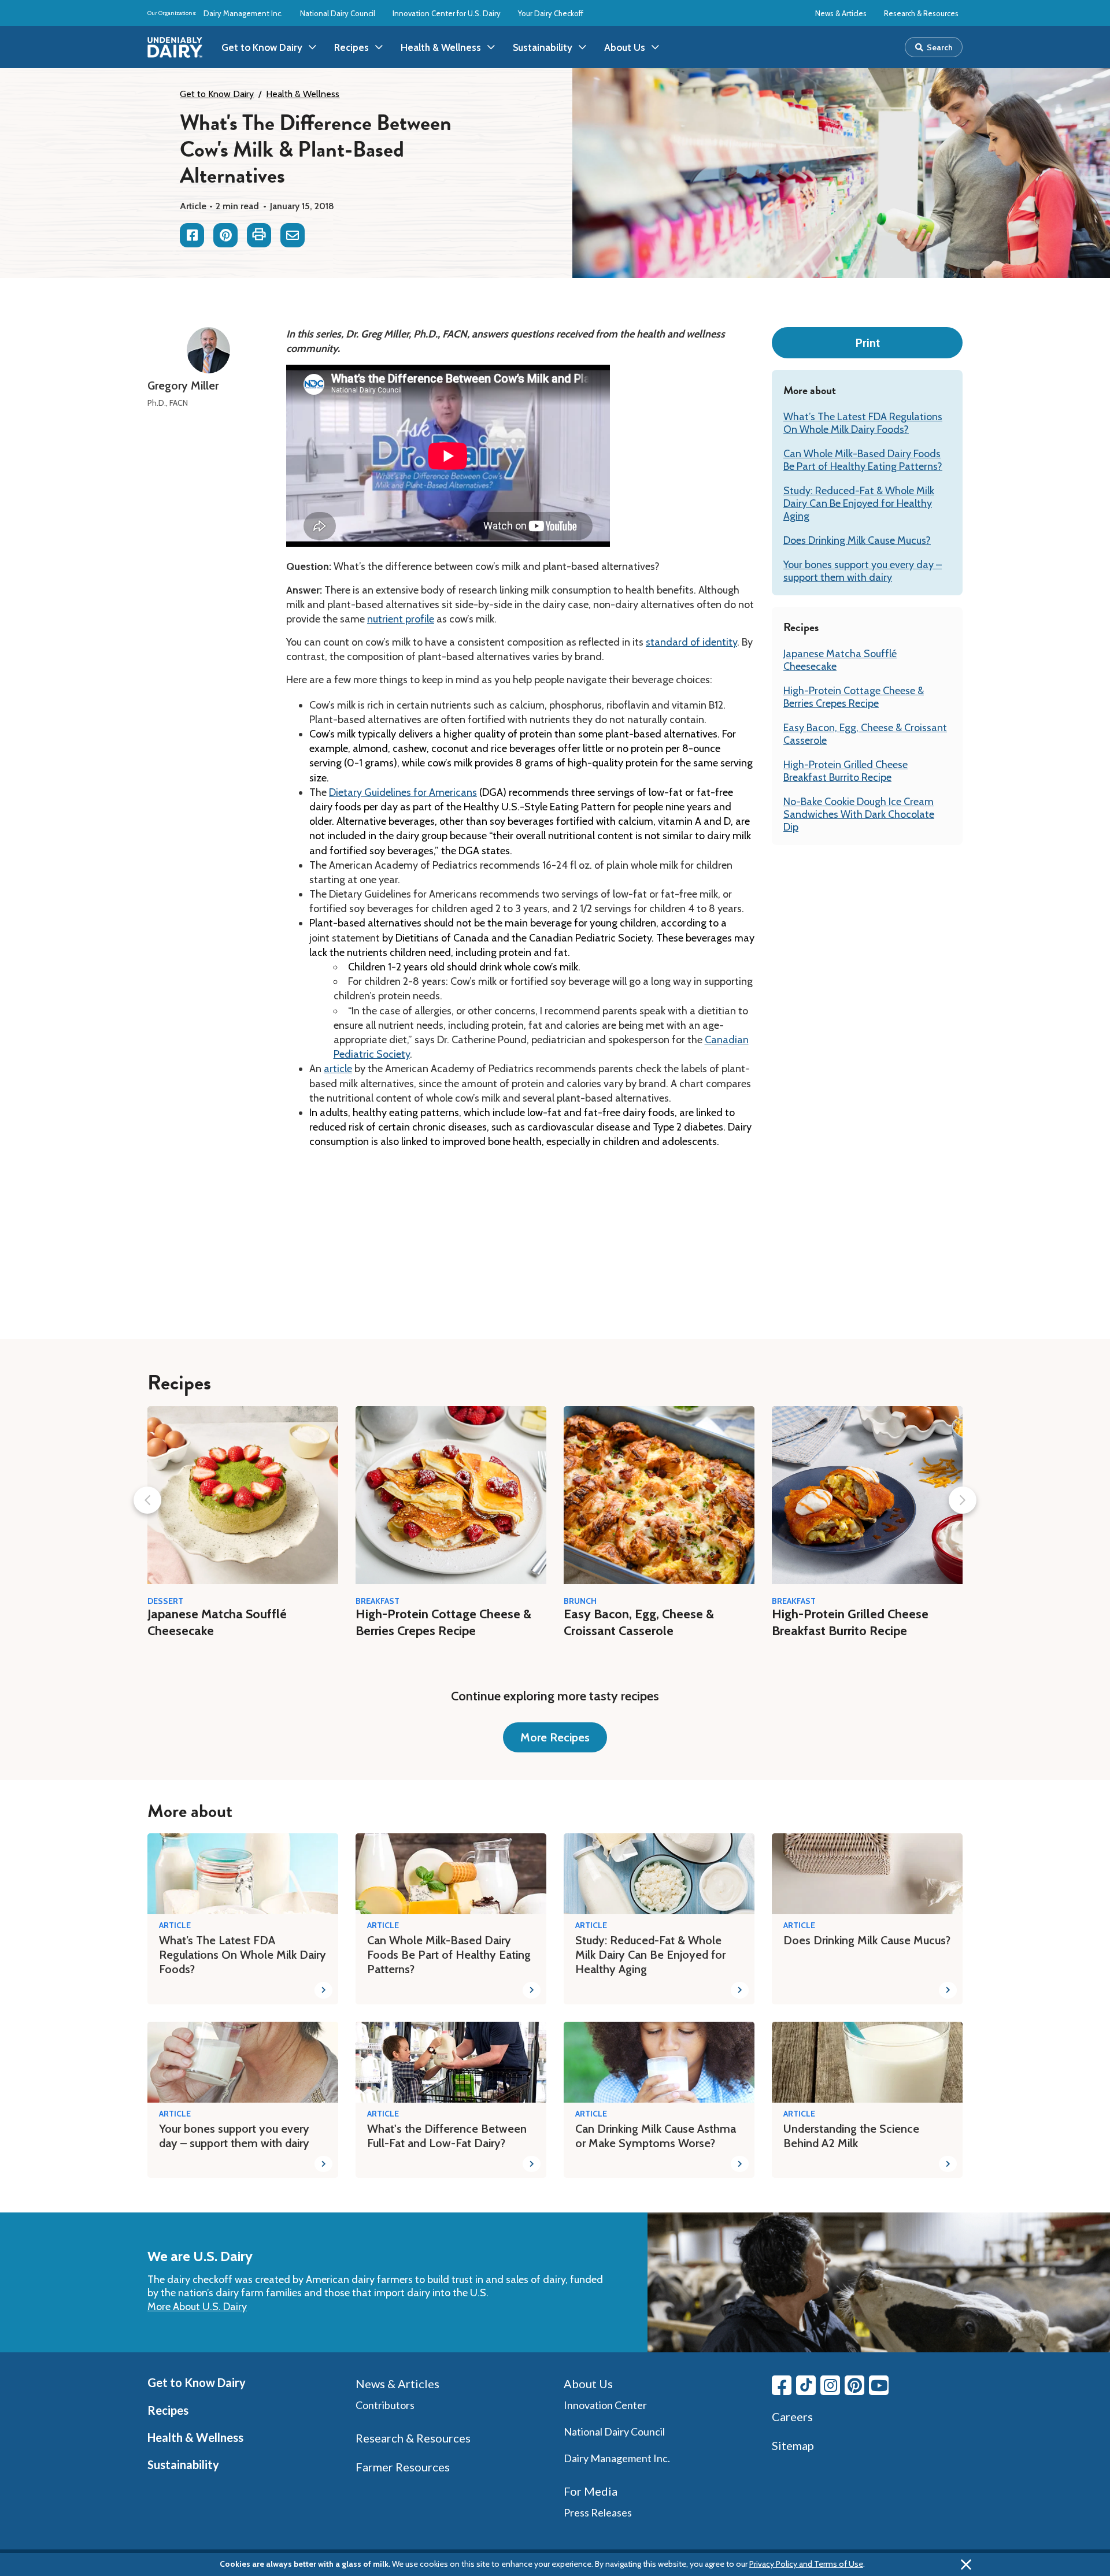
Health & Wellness (303, 94)
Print (867, 343)
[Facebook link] (782, 2385)
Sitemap (793, 2445)
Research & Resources (921, 13)
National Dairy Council (338, 13)
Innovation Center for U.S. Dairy (447, 13)
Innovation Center (605, 2405)
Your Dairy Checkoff (551, 13)
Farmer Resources (403, 2467)
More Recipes (555, 1737)
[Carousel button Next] (963, 1500)
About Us (588, 2384)
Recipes (168, 2410)
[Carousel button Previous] (147, 1500)
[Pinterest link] (854, 2385)
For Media (591, 2491)
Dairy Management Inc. (243, 13)
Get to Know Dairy (217, 94)
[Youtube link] (879, 2385)
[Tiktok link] (806, 2385)
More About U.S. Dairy (197, 2307)
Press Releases (598, 2512)
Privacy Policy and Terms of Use (806, 2564)
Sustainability (183, 2464)
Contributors (385, 2405)
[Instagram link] (830, 2385)
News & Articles (841, 13)
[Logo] (175, 47)
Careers (792, 2416)
